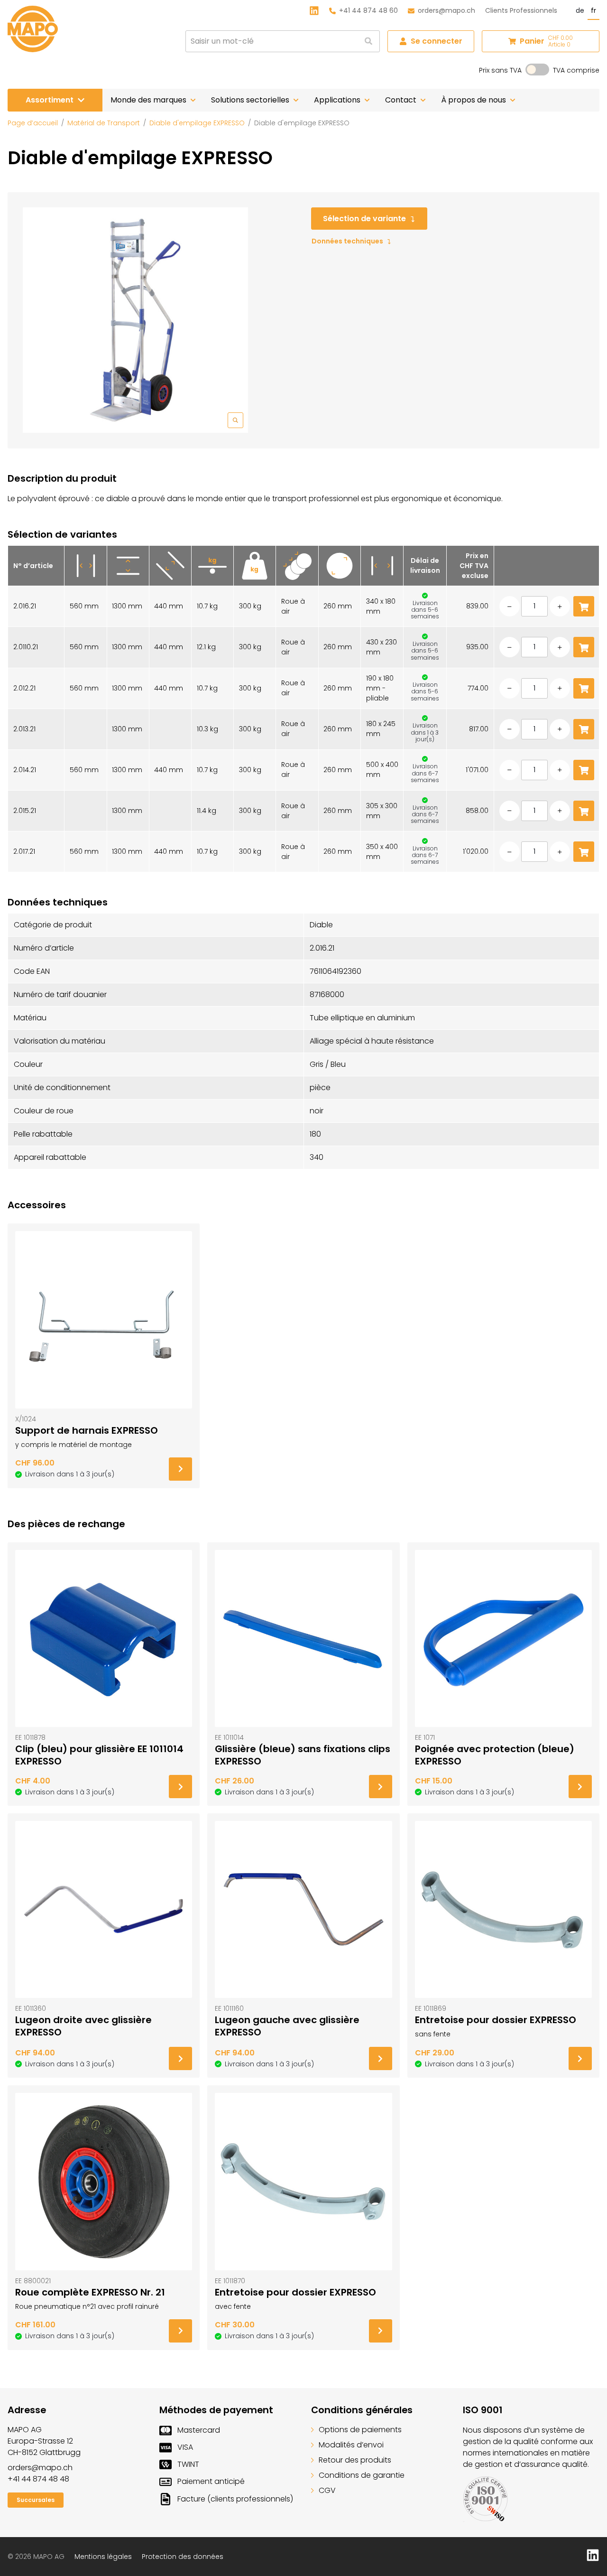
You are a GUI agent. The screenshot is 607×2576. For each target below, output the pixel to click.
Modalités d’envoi (351, 2445)
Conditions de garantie (362, 2475)
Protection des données (183, 2557)
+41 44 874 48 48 (38, 2479)
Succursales (36, 2500)
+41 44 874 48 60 (368, 10)
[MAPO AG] (33, 29)
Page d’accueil (33, 123)
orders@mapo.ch (446, 10)
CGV (327, 2490)
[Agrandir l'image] (135, 320)
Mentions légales (103, 2557)
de (580, 10)
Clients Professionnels (521, 10)
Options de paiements (360, 2430)
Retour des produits (355, 2460)
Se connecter (437, 41)
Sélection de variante (364, 219)
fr (593, 10)
